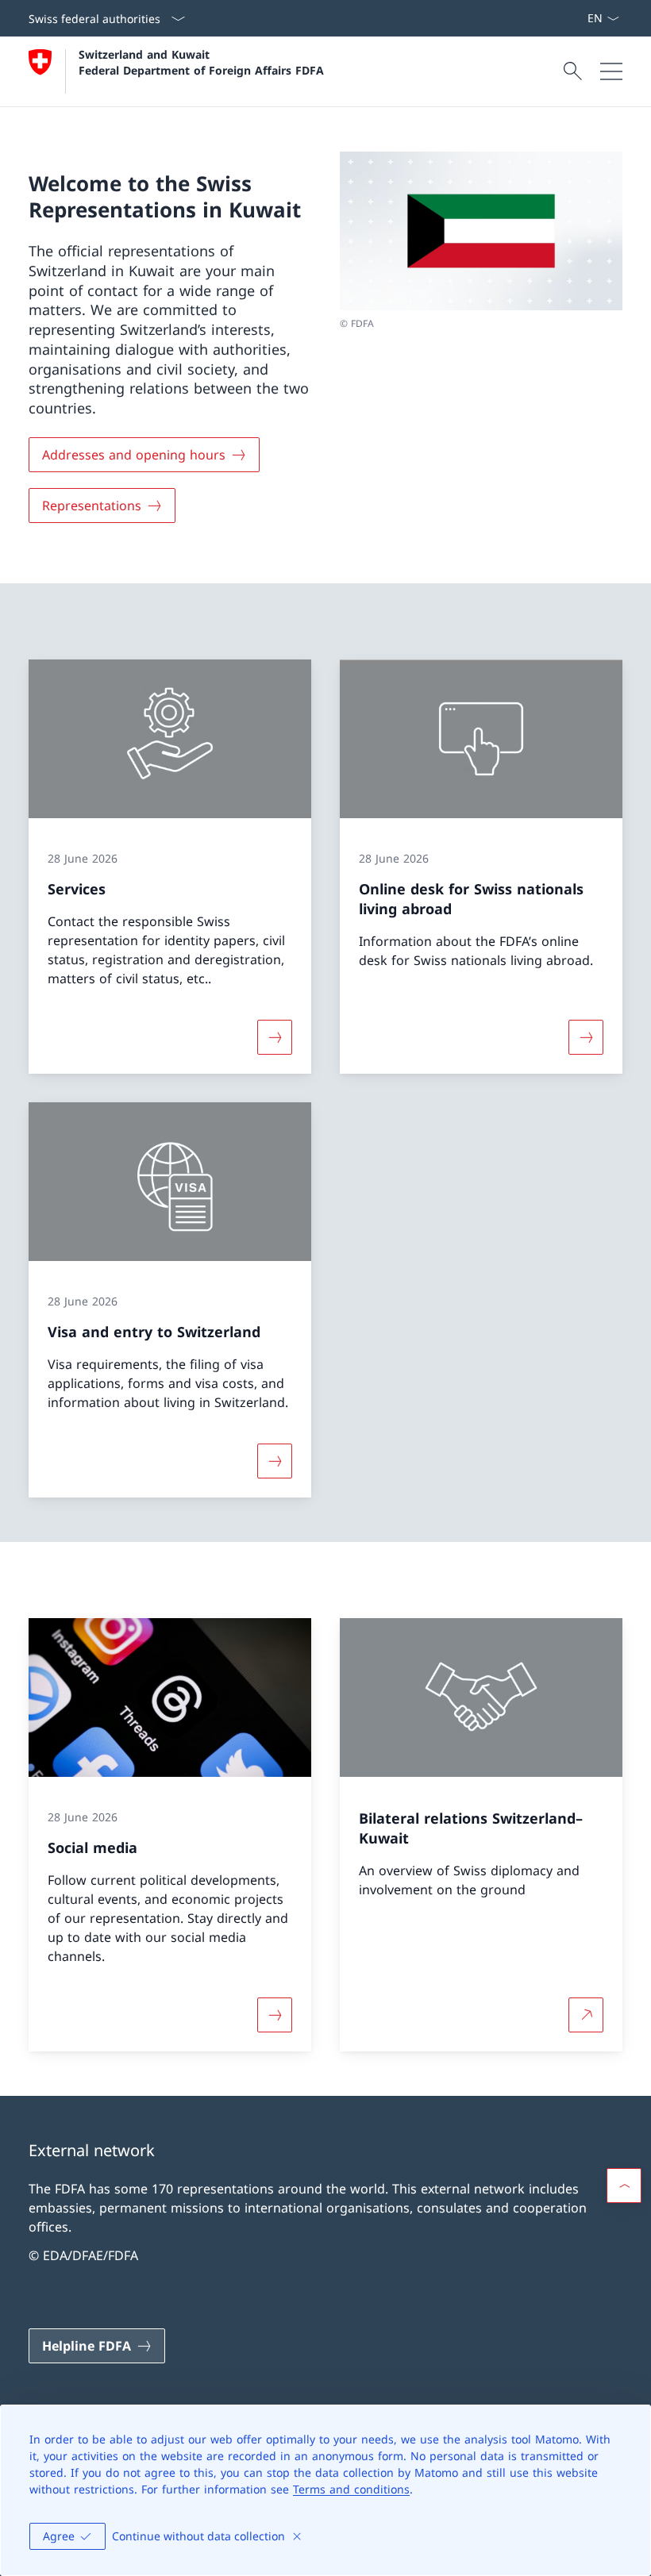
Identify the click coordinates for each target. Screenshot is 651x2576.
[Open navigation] (611, 71)
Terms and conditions (351, 2489)
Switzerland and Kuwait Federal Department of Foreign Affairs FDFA (201, 62)
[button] (624, 2186)
